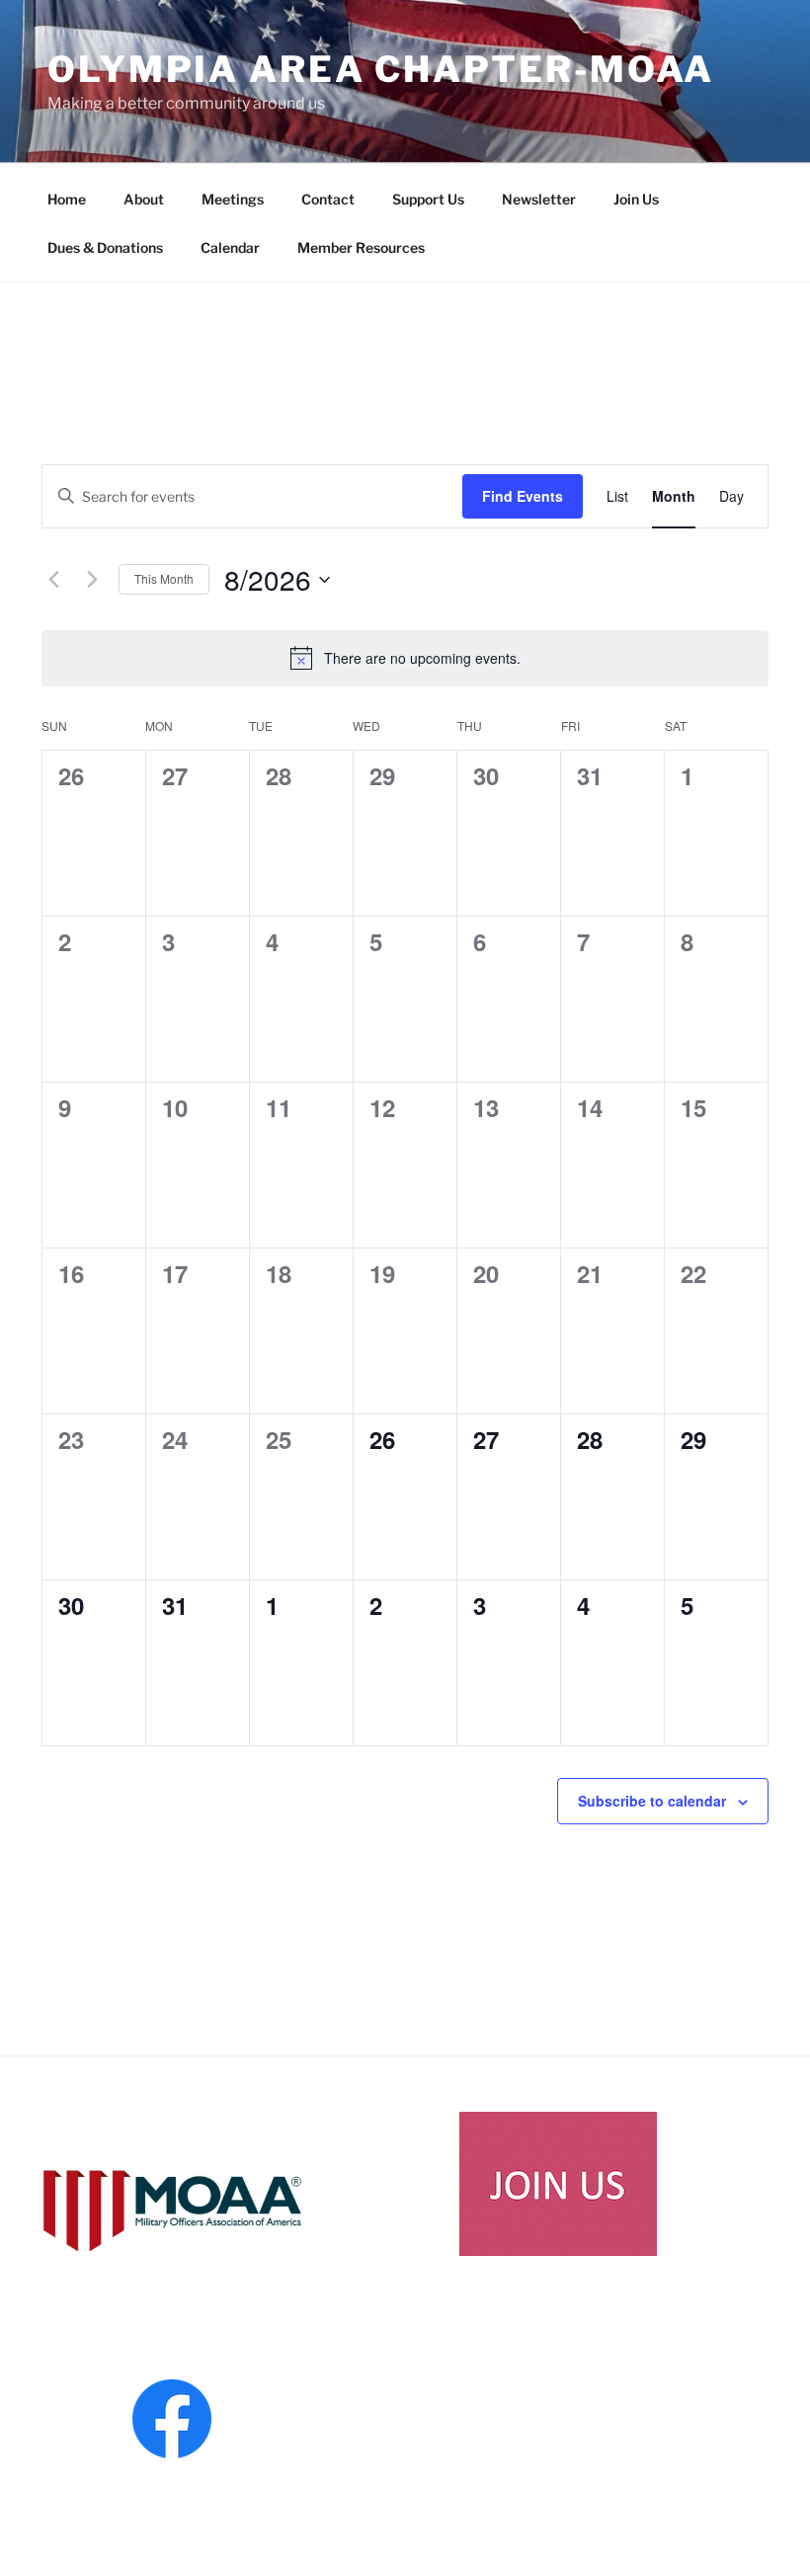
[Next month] (92, 580)
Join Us (636, 199)
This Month (164, 578)
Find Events (523, 496)
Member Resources (361, 247)
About (144, 199)
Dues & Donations (105, 247)
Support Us (428, 199)
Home (67, 199)
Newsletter (539, 199)
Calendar (230, 247)
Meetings (233, 199)
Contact (328, 199)
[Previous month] (53, 580)
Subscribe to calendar (652, 1801)
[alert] (405, 658)
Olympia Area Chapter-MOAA (381, 69)
